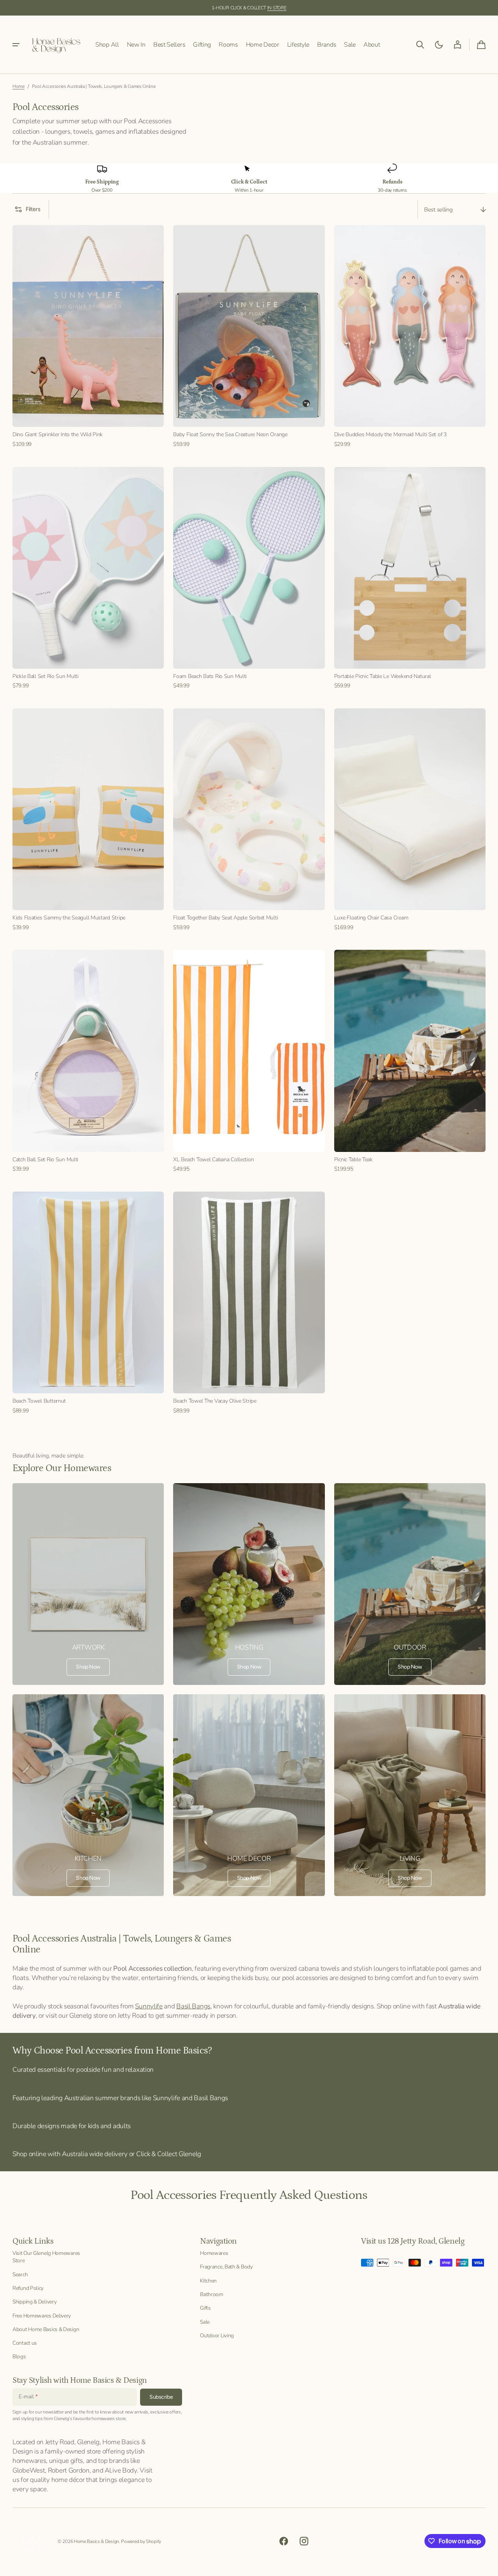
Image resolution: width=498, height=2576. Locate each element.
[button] (420, 45)
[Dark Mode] (439, 45)
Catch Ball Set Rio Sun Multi (45, 1160)
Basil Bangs (193, 2006)
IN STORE (277, 8)
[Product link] (88, 336)
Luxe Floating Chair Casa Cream (371, 918)
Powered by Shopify (141, 2541)
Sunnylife (149, 2006)
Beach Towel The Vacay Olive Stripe (215, 1401)
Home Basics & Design (96, 2541)
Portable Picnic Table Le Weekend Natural (383, 676)
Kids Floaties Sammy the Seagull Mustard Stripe (69, 918)
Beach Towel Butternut (39, 1401)
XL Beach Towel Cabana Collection (213, 1160)
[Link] (88, 1584)
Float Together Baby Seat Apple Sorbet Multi (225, 918)
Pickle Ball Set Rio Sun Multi (46, 676)
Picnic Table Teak (353, 1160)
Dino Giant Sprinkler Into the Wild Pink (58, 434)
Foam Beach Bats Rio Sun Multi (210, 676)
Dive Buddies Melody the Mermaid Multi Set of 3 (390, 434)
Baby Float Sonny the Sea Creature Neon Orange (230, 434)
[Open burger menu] (16, 45)
